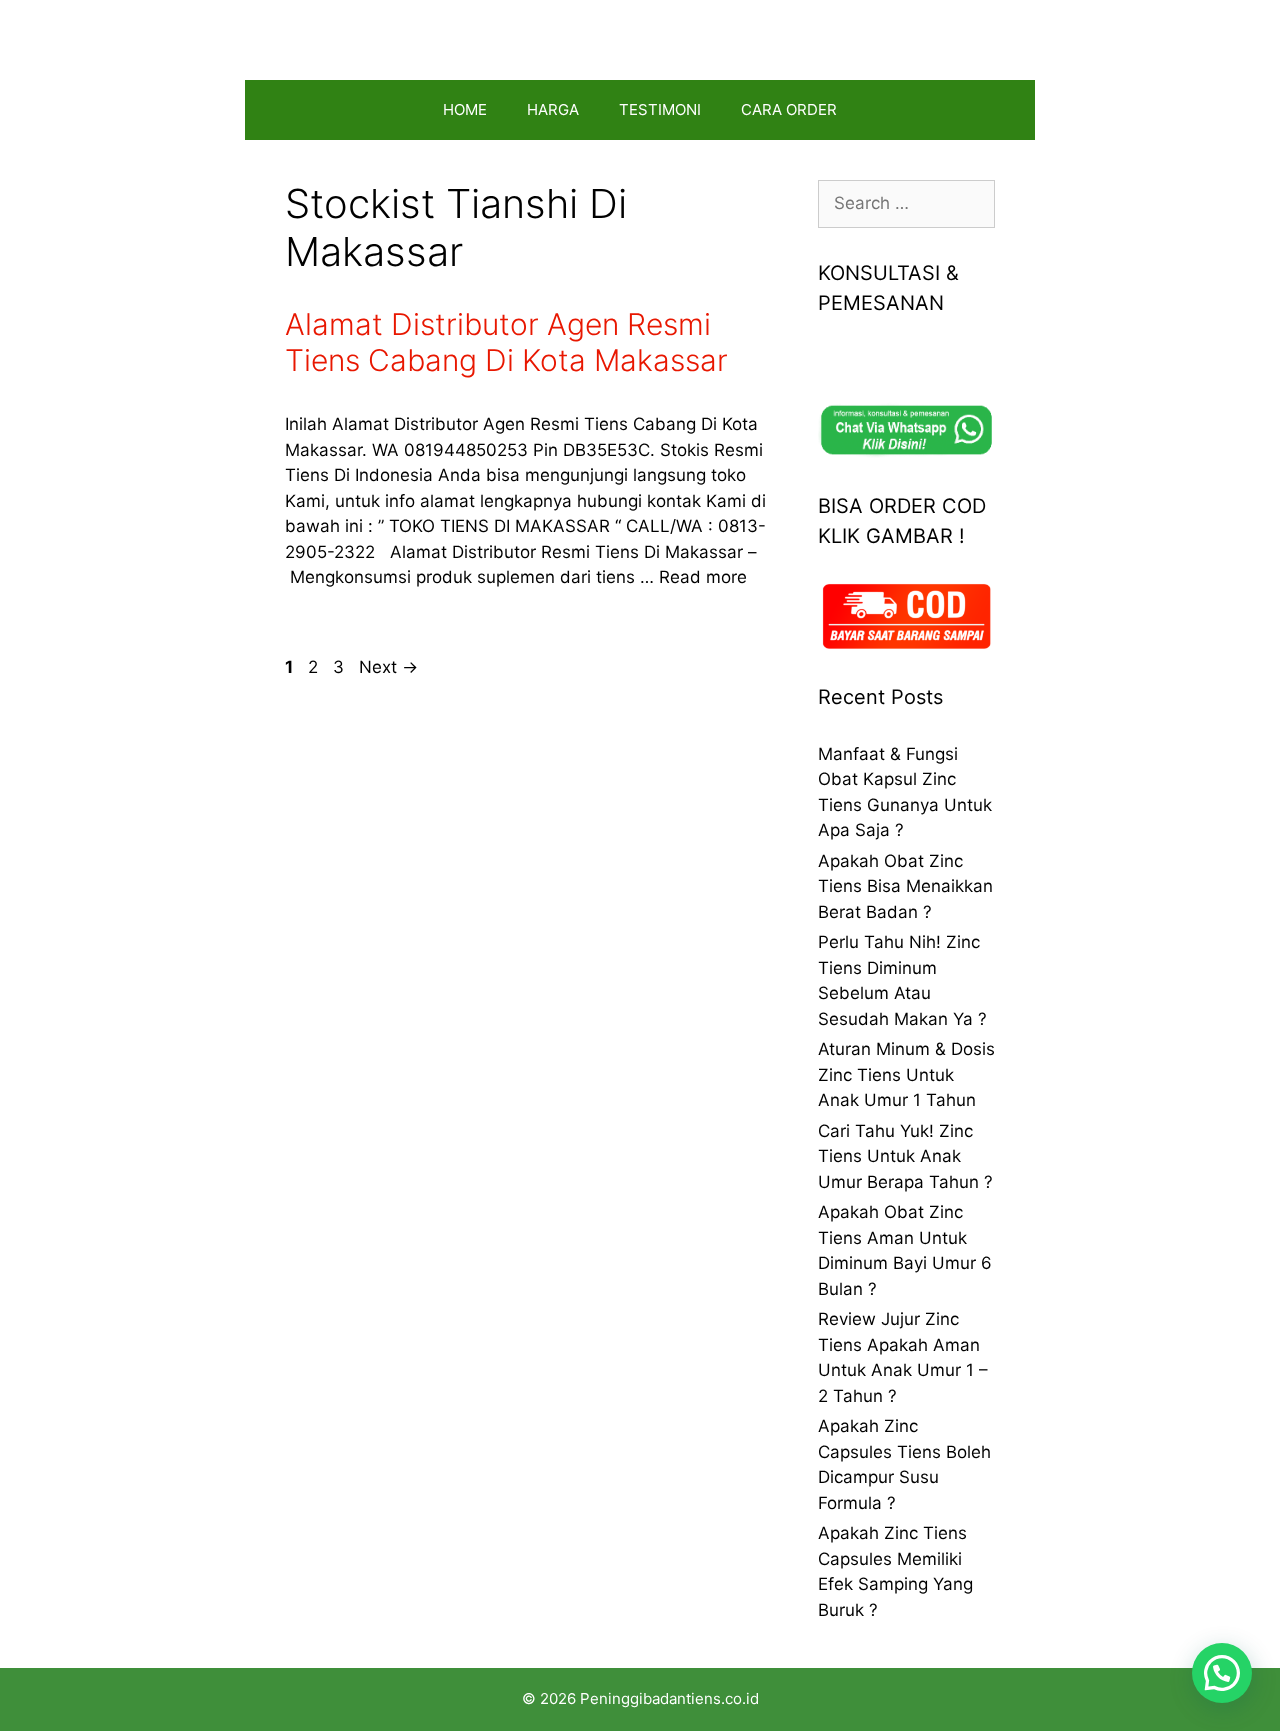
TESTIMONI (660, 109)
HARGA (553, 109)
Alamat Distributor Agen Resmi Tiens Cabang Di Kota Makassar (506, 342)
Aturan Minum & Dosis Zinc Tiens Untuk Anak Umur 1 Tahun (906, 1074)
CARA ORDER (789, 109)
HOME (465, 109)
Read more (703, 577)
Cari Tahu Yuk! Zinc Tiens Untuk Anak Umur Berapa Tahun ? (905, 1156)
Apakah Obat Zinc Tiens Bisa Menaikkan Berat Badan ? (905, 886)
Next (388, 667)
